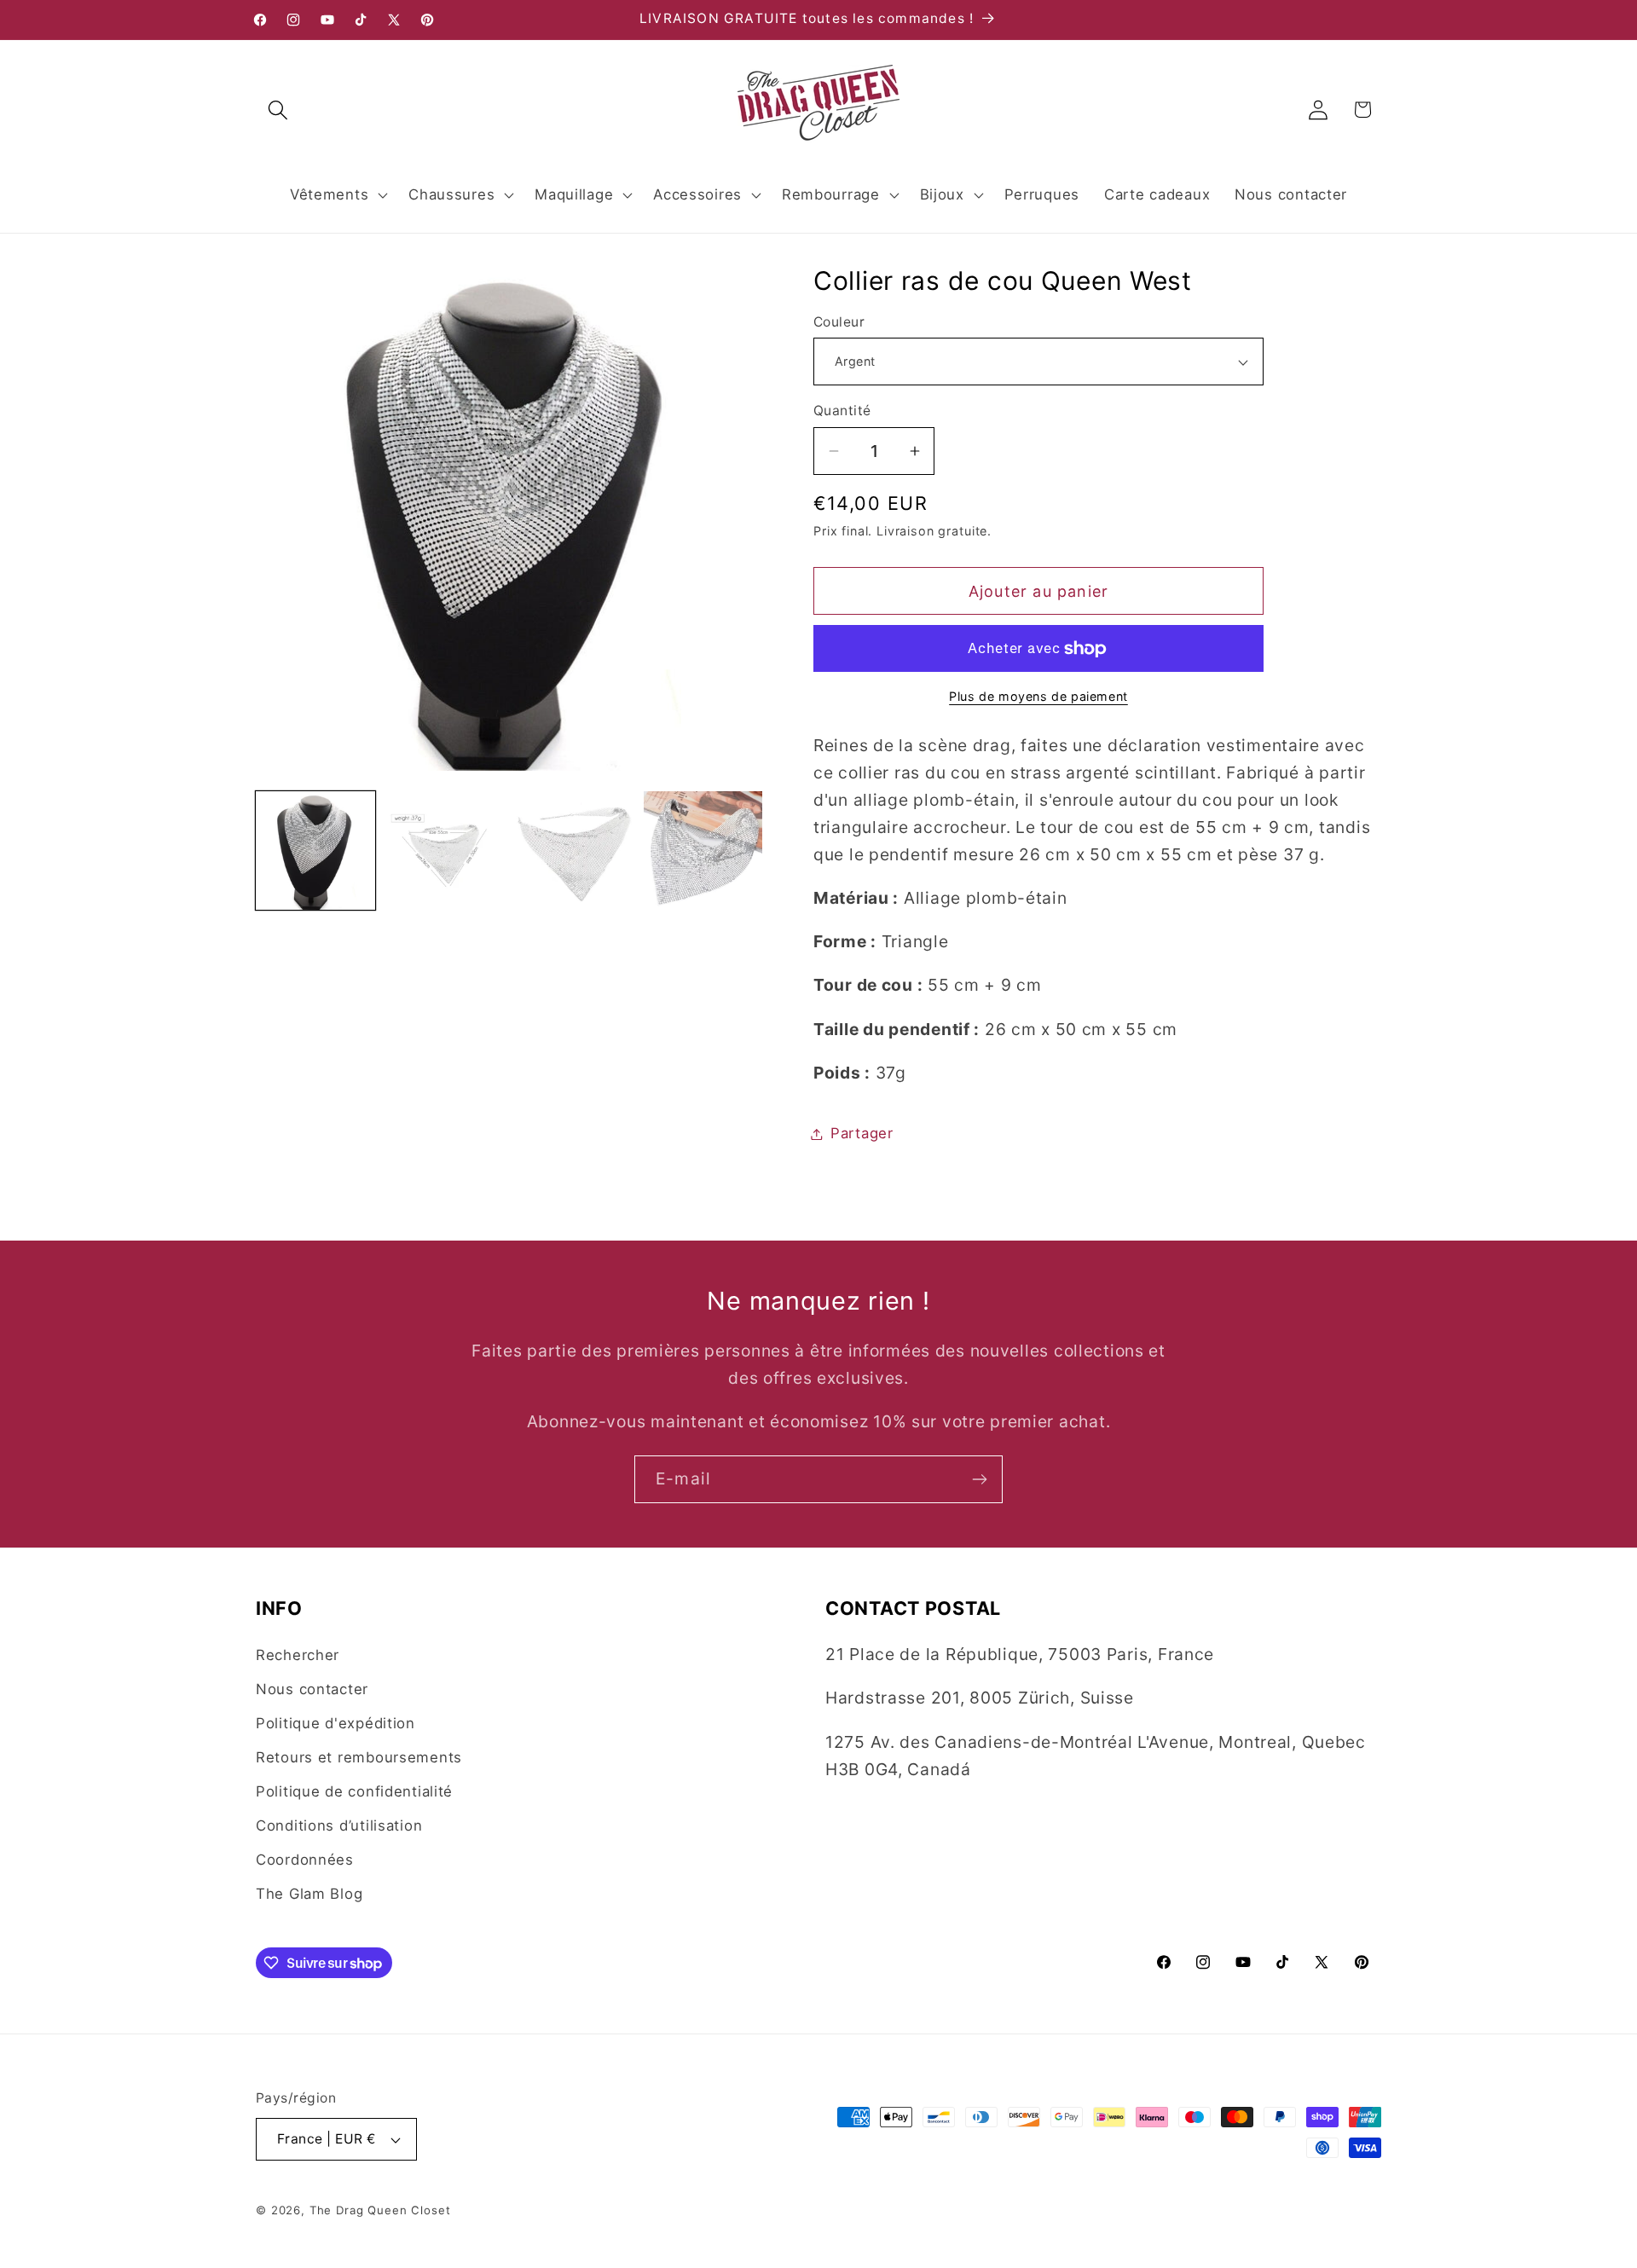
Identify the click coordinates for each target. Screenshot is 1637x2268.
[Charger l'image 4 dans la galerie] (703, 851)
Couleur (839, 322)
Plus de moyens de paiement (1038, 696)
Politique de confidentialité (354, 1791)
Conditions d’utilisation (339, 1825)
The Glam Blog (309, 1894)
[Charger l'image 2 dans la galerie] (445, 851)
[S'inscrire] (979, 1479)
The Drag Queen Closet (380, 2210)
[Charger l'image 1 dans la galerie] (315, 851)
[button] (278, 110)
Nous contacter (312, 1689)
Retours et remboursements (359, 1757)
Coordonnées (305, 1860)
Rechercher (298, 1655)
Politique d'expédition (335, 1723)
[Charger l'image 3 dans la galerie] (574, 851)
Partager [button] (862, 1133)
